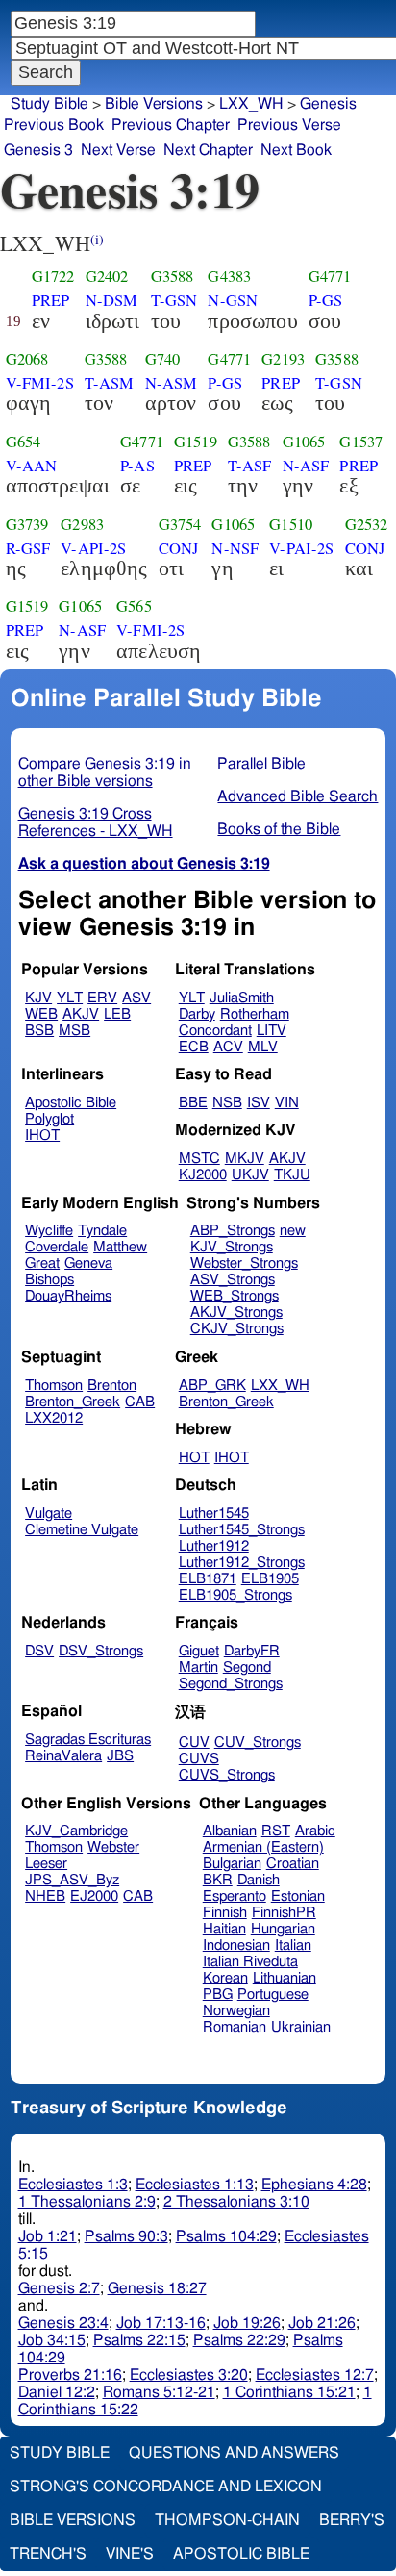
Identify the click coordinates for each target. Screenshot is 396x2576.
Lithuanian (285, 1978)
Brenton (112, 1386)
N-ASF (306, 466)
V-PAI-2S (301, 548)
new (293, 1231)
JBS (120, 1756)
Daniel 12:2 (57, 2392)
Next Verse (118, 150)
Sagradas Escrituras (88, 1740)
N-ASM (172, 383)
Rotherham (255, 1014)
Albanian (230, 1831)
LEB (117, 1014)
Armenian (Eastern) (263, 1847)
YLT (70, 998)
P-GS (326, 300)
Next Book (296, 150)
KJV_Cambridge (76, 1831)
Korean (225, 1978)
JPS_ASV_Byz (72, 1880)
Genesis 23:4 (63, 2323)
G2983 (82, 524)
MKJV (245, 1159)
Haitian (224, 1929)
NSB (227, 1103)
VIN (287, 1103)
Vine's (130, 2554)
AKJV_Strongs (236, 1313)
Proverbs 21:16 (70, 2375)
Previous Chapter (171, 125)
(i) (97, 239)
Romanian (235, 2027)
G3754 (180, 524)
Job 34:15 (52, 2340)
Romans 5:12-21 (159, 2392)
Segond (247, 1667)
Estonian (298, 1896)
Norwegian (236, 2011)
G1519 (196, 442)
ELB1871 (208, 1579)
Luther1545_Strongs (242, 1530)
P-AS (137, 466)
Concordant (215, 1031)
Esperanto (235, 1896)
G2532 (367, 524)
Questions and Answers (234, 2453)
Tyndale (102, 1231)
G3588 (173, 276)
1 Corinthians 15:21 (289, 2392)
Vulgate (49, 1514)
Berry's (352, 2520)
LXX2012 (54, 1418)
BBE (193, 1103)
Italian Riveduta (250, 1962)
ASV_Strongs (233, 1280)
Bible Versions (154, 104)
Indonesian (236, 1945)
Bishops (49, 1280)
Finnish (225, 1913)
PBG (218, 1995)
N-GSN (233, 300)
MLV (263, 1047)
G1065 (304, 442)
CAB (140, 1402)
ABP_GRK (212, 1386)
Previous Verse (289, 125)
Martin (198, 1667)
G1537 (361, 442)
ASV (136, 998)
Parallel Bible (261, 764)
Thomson (54, 1386)
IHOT (42, 1136)
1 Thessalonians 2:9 (87, 2202)
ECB (194, 1047)
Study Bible (49, 104)
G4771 (330, 276)
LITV (272, 1031)
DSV (39, 1651)
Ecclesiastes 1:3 (73, 2185)
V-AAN (32, 466)
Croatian (293, 1864)
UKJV (250, 1175)
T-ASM (110, 383)
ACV (228, 1047)
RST (276, 1831)
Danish (259, 1880)
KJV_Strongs (232, 1247)
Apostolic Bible (241, 2554)
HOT (194, 1458)
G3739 (27, 524)
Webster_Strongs (244, 1263)
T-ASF (250, 466)
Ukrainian (301, 2027)
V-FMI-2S (40, 383)
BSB (39, 1031)
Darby (197, 1014)
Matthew (120, 1247)
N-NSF (235, 548)
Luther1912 (214, 1546)
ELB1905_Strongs (235, 1595)
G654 (24, 442)
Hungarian (283, 1929)
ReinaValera (63, 1756)
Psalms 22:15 (139, 2340)
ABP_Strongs (233, 1231)
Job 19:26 (247, 2323)
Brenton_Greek (73, 1402)
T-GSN (174, 300)
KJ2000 (203, 1175)
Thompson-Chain (227, 2520)
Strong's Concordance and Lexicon (166, 2487)
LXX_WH (251, 104)
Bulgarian (232, 1864)
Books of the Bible (279, 829)
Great (42, 1263)
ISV (259, 1103)
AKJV (81, 1014)
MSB (74, 1031)
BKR (218, 1880)
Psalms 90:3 (126, 2236)
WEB (41, 1014)
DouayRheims (68, 1296)
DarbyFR (252, 1651)
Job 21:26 (322, 2323)
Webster (113, 1847)
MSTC (199, 1159)
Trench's (48, 2554)
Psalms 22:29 (239, 2340)
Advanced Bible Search (297, 796)
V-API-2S (93, 548)
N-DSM (112, 300)
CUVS (199, 1759)
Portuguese (273, 1995)
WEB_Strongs (235, 1296)
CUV (194, 1743)
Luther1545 (214, 1514)
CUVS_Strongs (227, 1775)
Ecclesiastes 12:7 (315, 2375)
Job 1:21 (48, 2236)
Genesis (328, 104)
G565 (134, 606)
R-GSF (28, 548)
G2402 (107, 276)
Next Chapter (208, 150)
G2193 (283, 359)
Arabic (315, 1831)
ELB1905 (270, 1579)
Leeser (46, 1864)
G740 (163, 359)
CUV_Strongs (258, 1743)
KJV (38, 998)
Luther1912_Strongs (242, 1563)
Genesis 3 (38, 150)
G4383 (229, 276)
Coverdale (57, 1247)
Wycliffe (49, 1231)
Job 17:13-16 (161, 2323)
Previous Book (54, 125)
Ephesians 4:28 (314, 2185)
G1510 (291, 524)
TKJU (292, 1175)
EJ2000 (94, 1896)
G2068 (27, 359)
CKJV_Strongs (237, 1329)
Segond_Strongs (231, 1684)
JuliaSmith (242, 998)
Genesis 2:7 (59, 2288)
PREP (51, 300)
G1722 (53, 276)
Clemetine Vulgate (82, 1530)
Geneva (88, 1263)
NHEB (45, 1896)
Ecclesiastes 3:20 (189, 2375)
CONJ (179, 548)
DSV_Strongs (101, 1651)
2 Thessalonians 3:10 (236, 2202)
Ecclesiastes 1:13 (195, 2185)
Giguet (199, 1651)
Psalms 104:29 (226, 2236)
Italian (293, 1945)
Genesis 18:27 (157, 2288)
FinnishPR (284, 1913)
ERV (102, 998)
